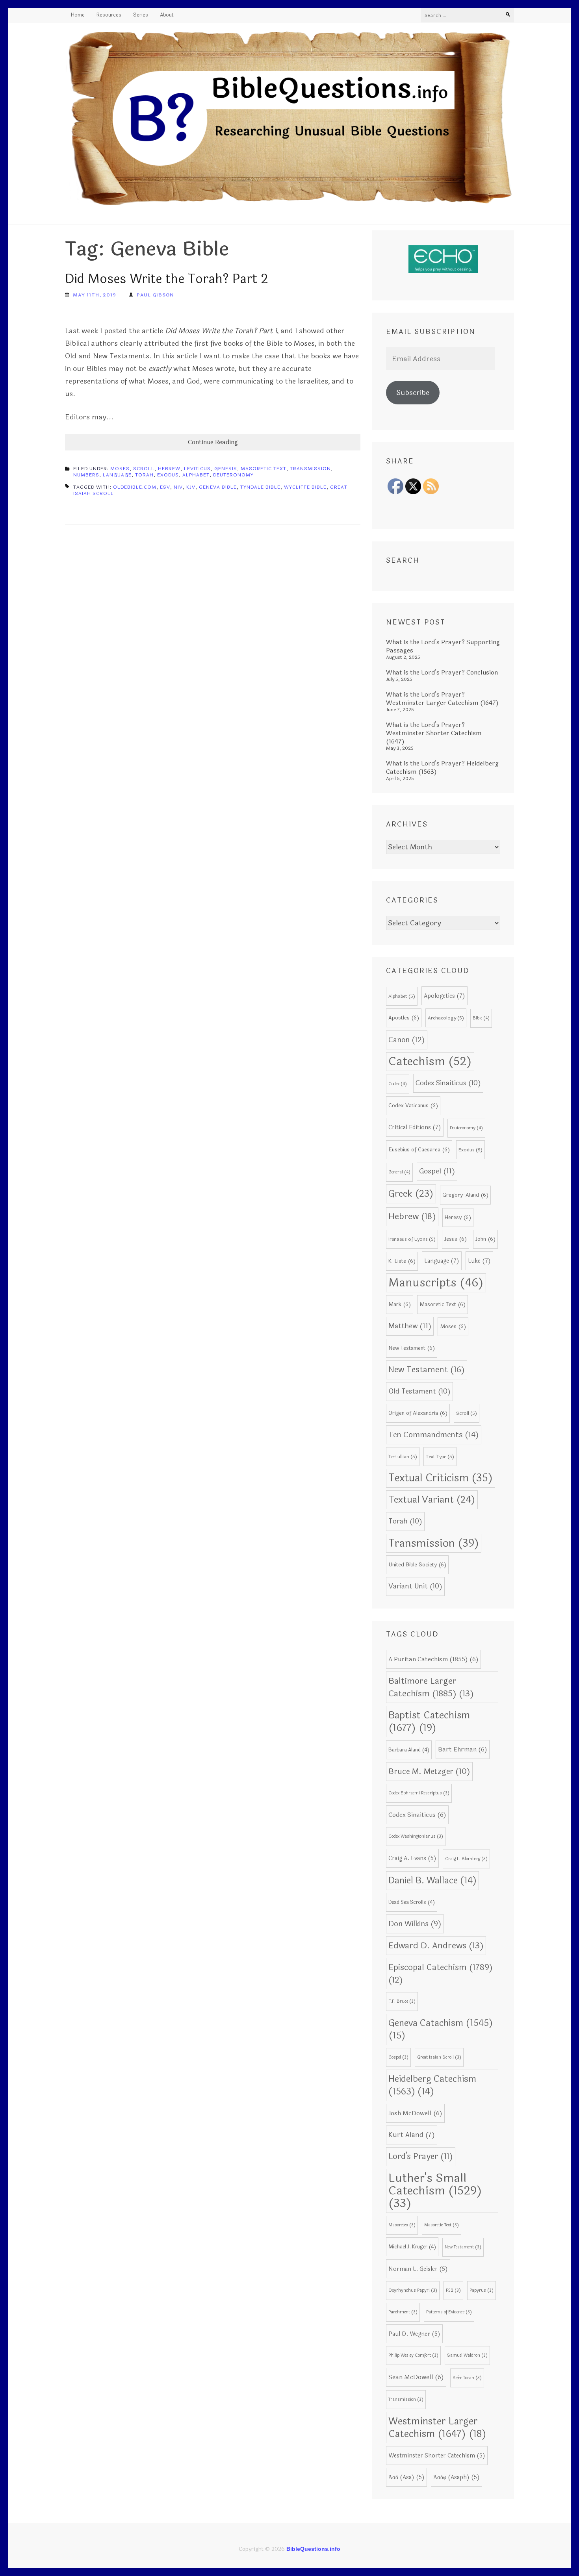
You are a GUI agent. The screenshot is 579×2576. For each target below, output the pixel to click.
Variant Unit (415, 1586)
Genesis (226, 469)
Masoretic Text (264, 469)
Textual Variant (432, 1500)
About (167, 15)
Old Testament (419, 1391)
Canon (407, 1040)
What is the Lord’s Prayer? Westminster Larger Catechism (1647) (442, 699)
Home (78, 15)
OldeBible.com (135, 487)
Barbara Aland (409, 1750)
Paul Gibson (155, 295)
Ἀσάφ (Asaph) (457, 2477)
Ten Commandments (434, 1435)
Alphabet (196, 475)
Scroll (144, 469)
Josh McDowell (415, 2113)
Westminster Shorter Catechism (437, 2456)
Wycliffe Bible (305, 487)
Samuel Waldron (467, 2355)
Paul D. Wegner (414, 2334)
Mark (400, 1304)
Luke (479, 1261)
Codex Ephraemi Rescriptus (419, 1793)
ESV (165, 487)
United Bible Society (417, 1565)
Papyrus (482, 2290)
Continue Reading (213, 442)
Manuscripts (436, 1283)
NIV (178, 487)
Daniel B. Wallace (432, 1881)
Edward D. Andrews (436, 1946)
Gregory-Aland (465, 1195)
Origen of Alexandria (418, 1413)
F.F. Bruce (402, 2001)
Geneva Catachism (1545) (441, 2029)
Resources (109, 15)
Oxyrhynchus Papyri (413, 2290)
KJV (191, 487)
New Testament (412, 1348)
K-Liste (402, 1261)
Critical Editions (415, 1127)
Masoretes (402, 2225)
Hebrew (169, 469)
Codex (398, 1084)
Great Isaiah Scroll (439, 2057)
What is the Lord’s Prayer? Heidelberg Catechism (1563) (442, 767)
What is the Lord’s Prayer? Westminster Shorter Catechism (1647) (434, 733)
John (485, 1239)
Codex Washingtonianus (416, 1836)
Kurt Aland (412, 2135)
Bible (481, 1018)
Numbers (86, 475)
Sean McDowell (416, 2377)
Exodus (168, 475)
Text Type (440, 1457)
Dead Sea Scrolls (412, 1902)
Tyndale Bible (260, 487)
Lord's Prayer (421, 2156)
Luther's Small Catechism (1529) (435, 2191)
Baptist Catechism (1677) (429, 1722)
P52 (453, 2290)
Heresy (458, 1217)
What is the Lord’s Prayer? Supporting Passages (443, 646)
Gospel (437, 1171)
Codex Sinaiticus (448, 1083)
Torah (144, 475)
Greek (411, 1194)
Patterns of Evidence (449, 2312)
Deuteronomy (233, 475)
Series (141, 15)
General (399, 1172)
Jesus (456, 1239)
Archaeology (446, 1018)
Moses (120, 469)
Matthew (410, 1326)
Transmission (310, 469)
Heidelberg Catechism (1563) (432, 2085)
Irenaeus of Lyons (412, 1239)
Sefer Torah (467, 2378)
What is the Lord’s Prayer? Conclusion (442, 672)
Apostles (404, 1018)
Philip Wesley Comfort (413, 2355)
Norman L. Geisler (418, 2269)
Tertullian (403, 1457)
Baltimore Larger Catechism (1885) (431, 1687)
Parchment (403, 2312)
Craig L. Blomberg (466, 1859)
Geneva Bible (218, 487)
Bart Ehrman (463, 1749)
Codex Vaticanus (413, 1105)
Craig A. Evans (412, 1858)
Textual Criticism (441, 1478)
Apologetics (444, 996)
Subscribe (413, 393)
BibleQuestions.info (313, 2549)
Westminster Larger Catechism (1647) (437, 2428)
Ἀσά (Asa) (406, 2477)
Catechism (430, 1061)
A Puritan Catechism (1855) (433, 1659)
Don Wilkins (415, 1924)
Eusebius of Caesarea (419, 1150)
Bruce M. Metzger (429, 1772)
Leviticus (197, 469)
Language (117, 475)
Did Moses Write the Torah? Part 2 (166, 279)
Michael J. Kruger (412, 2247)
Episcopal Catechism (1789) (441, 1974)
